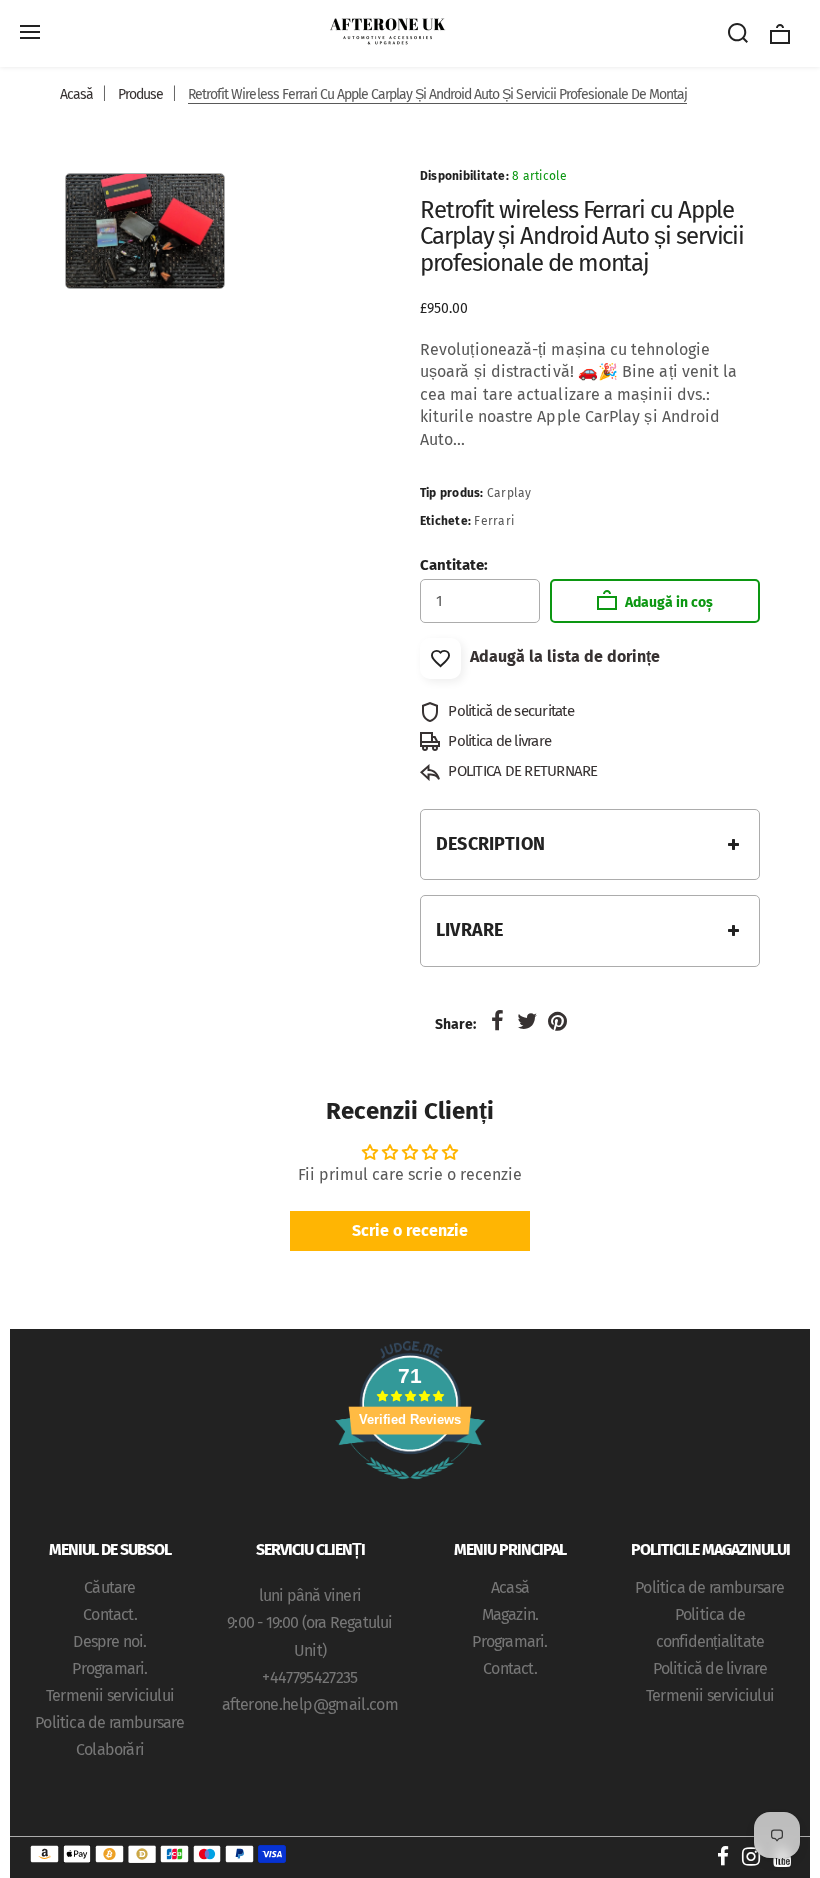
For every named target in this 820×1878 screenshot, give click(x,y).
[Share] (497, 1022)
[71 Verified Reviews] (410, 1489)
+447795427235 (310, 1677)
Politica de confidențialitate (710, 1628)
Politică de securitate (509, 711)
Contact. (110, 1614)
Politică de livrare (710, 1668)
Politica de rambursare (109, 1722)
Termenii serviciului (110, 1695)
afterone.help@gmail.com (310, 1704)
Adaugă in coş (667, 602)
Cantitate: (454, 565)
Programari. (109, 1668)
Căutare (109, 1587)
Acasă (76, 94)
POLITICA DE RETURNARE (521, 771)
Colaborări (110, 1749)
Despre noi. (109, 1641)
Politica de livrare (498, 741)
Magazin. (510, 1614)
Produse (140, 94)
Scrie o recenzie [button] (410, 1230)
